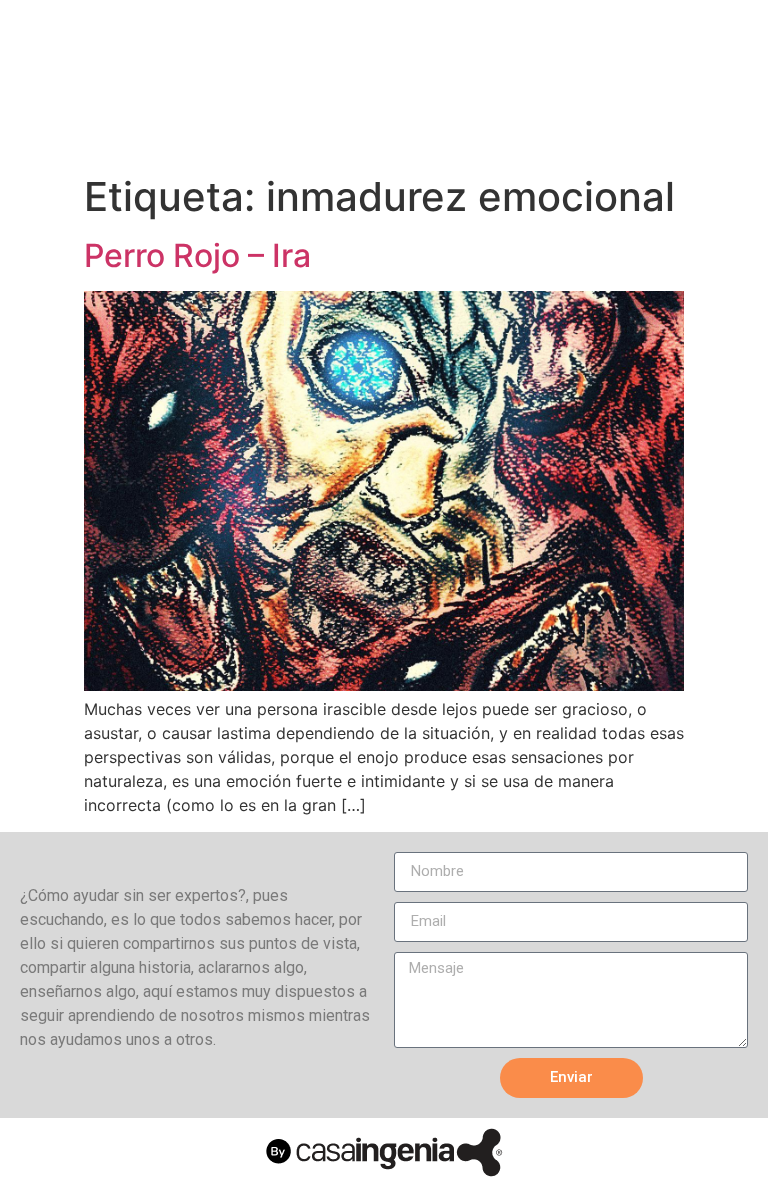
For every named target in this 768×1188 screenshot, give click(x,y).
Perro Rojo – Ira (197, 255)
